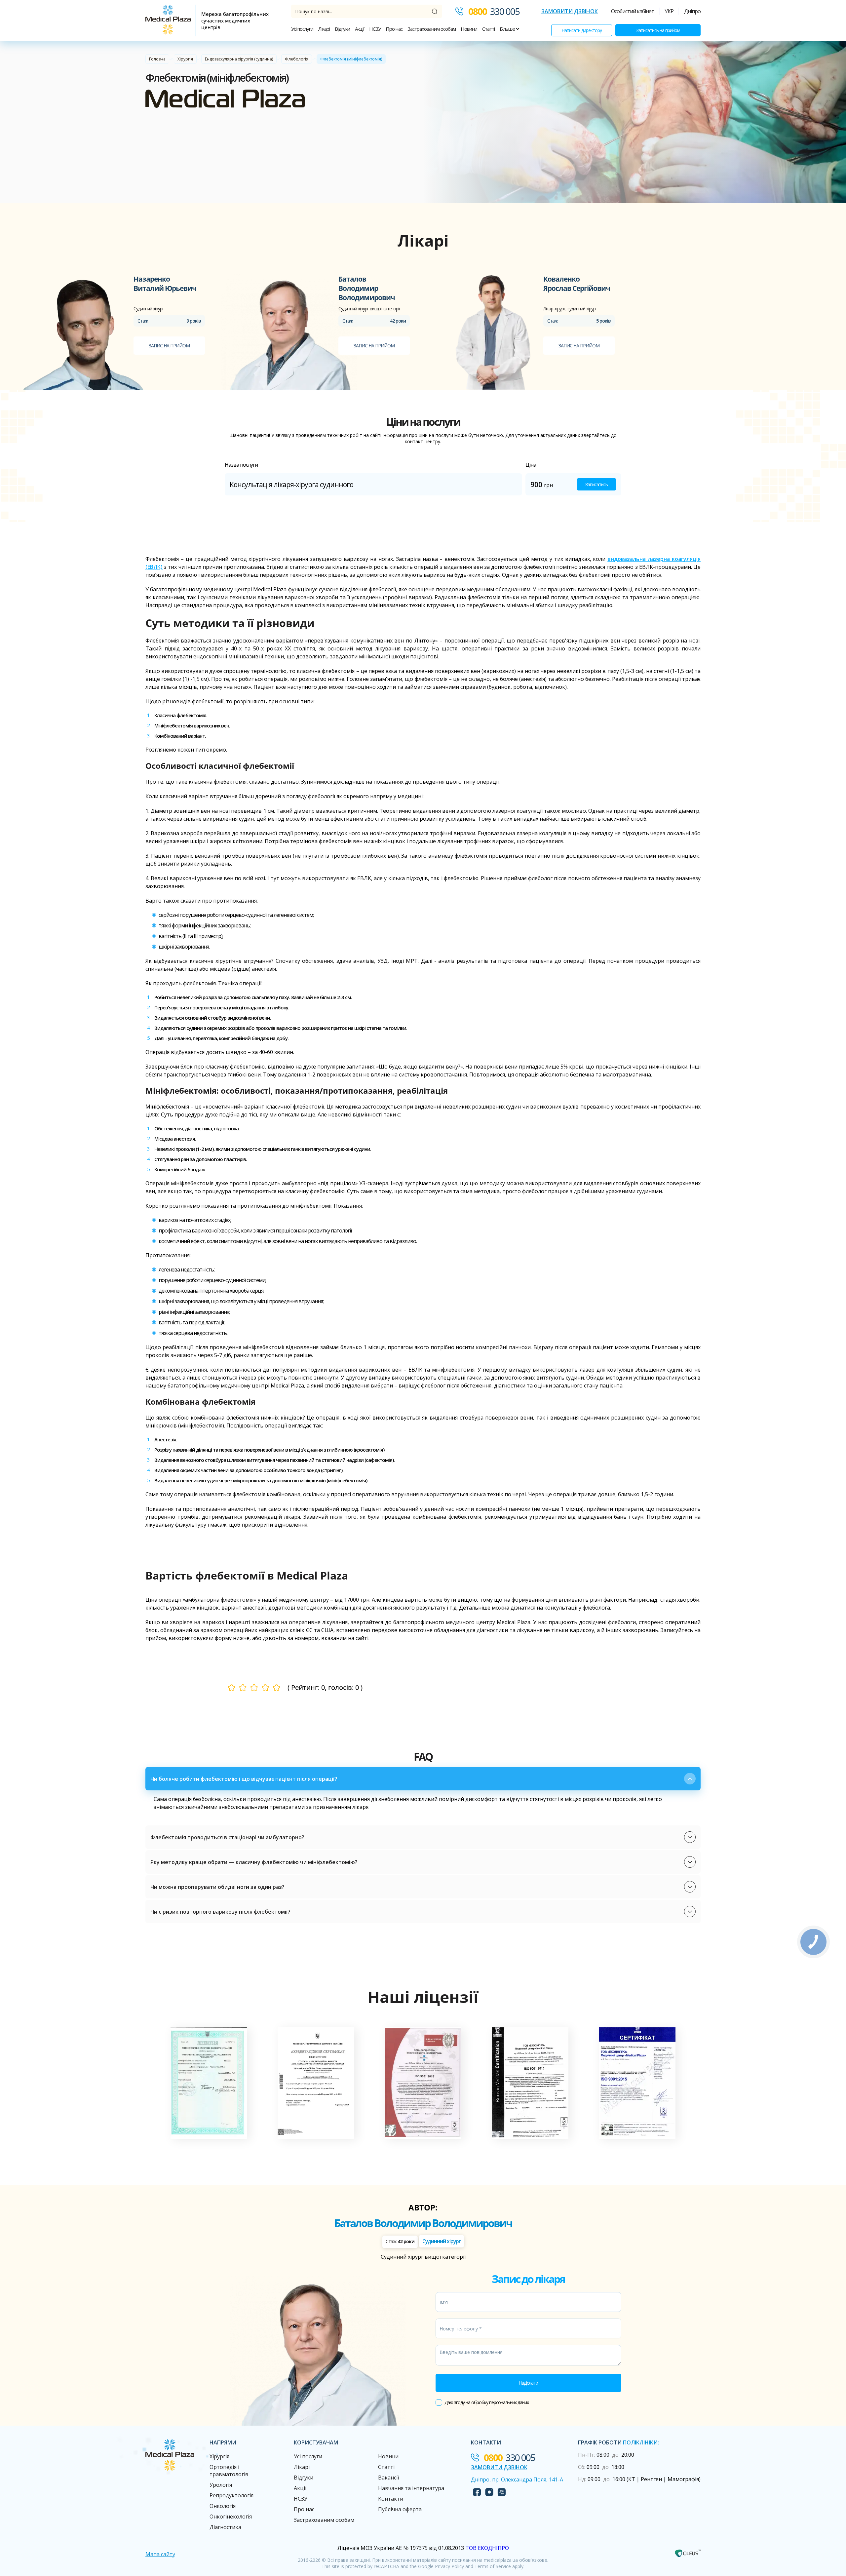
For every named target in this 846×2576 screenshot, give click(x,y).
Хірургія (185, 59)
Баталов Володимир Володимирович (423, 2223)
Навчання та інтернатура (411, 2488)
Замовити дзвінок (570, 11)
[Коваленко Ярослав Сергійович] (494, 332)
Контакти (391, 2499)
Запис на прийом (169, 346)
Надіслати (528, 2383)
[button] (423, 1779)
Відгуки (342, 29)
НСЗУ (375, 29)
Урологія (221, 2485)
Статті (488, 29)
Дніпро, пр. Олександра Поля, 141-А (517, 2479)
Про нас (394, 29)
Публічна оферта (400, 2509)
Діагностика (225, 2527)
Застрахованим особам (432, 29)
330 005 (494, 11)
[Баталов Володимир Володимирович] (289, 332)
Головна (157, 59)
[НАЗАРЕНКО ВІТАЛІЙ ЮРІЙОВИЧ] (84, 332)
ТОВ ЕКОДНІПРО (487, 2548)
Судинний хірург (442, 2241)
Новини (469, 29)
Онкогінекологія (231, 2517)
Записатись (596, 484)
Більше (508, 29)
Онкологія (223, 2506)
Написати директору (582, 30)
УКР (669, 11)
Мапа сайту (160, 2554)
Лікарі (324, 29)
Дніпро (692, 11)
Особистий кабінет (633, 11)
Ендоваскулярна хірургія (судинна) (239, 59)
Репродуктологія (231, 2495)
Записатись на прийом (658, 30)
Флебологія (297, 59)
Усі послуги (302, 29)
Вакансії (388, 2478)
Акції (360, 29)
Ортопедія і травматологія (229, 2471)
